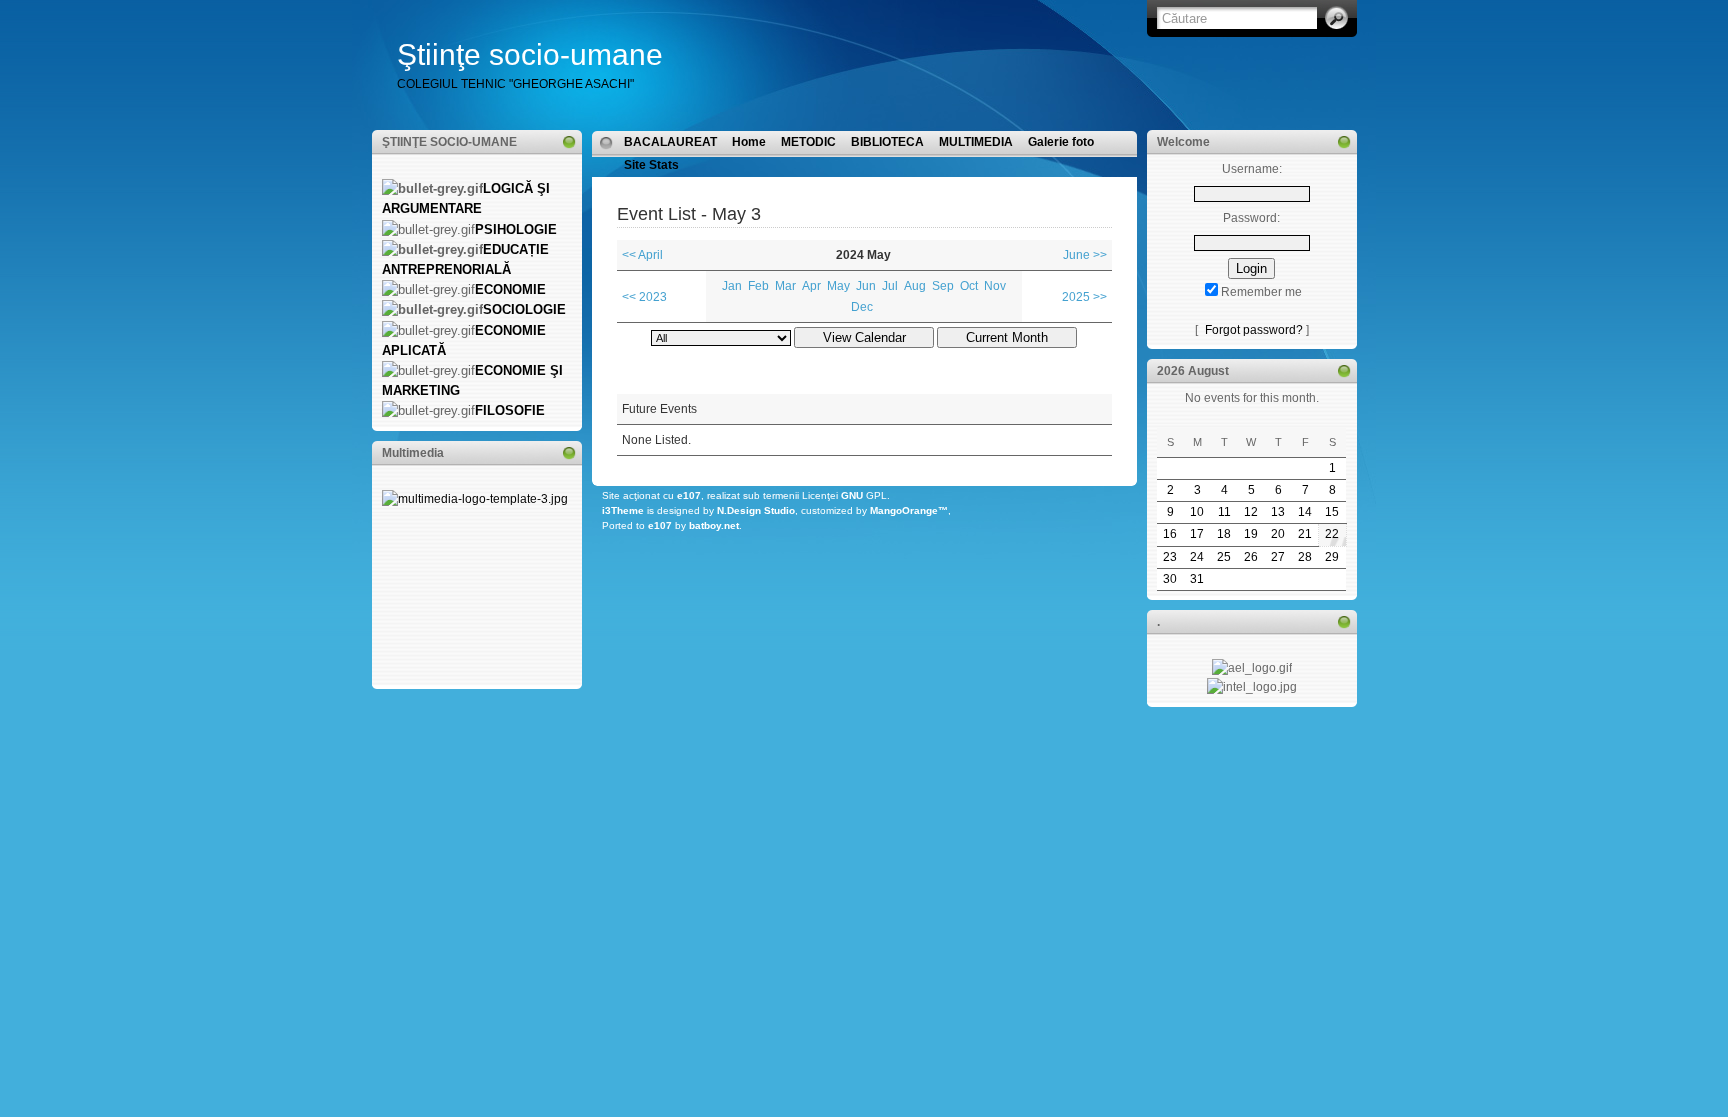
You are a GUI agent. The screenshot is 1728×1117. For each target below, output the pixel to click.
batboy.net (714, 525)
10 (1197, 512)
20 (1278, 534)
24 (1197, 557)
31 (1197, 579)
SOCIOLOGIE (524, 309)
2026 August (1193, 371)
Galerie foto (1061, 142)
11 (1224, 512)
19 (1251, 534)
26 (1251, 557)
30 (1170, 579)
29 (1332, 557)
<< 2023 (644, 297)
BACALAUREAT (670, 142)
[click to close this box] (569, 142)
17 (1197, 534)
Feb (758, 286)
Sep (943, 286)
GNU (852, 495)
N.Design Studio (756, 510)
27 (1278, 557)
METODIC (808, 142)
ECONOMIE (510, 289)
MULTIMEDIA (976, 142)
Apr (811, 286)
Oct (969, 286)
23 (1170, 557)
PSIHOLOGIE (516, 229)
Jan (732, 286)
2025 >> (1084, 297)
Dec (862, 307)
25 (1224, 557)
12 (1251, 512)
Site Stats (651, 165)
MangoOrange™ (909, 510)
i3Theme (623, 510)
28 (1305, 557)
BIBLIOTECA (887, 142)
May (838, 286)
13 (1278, 512)
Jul (890, 286)
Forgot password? (1254, 330)
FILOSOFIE (510, 410)
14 (1305, 512)
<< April (642, 255)
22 (1332, 534)
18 (1224, 534)
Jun (866, 286)
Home (749, 142)
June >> (1085, 255)
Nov (995, 286)
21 (1305, 534)
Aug (915, 286)
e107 (689, 495)
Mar (785, 286)
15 (1332, 512)
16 (1170, 534)
